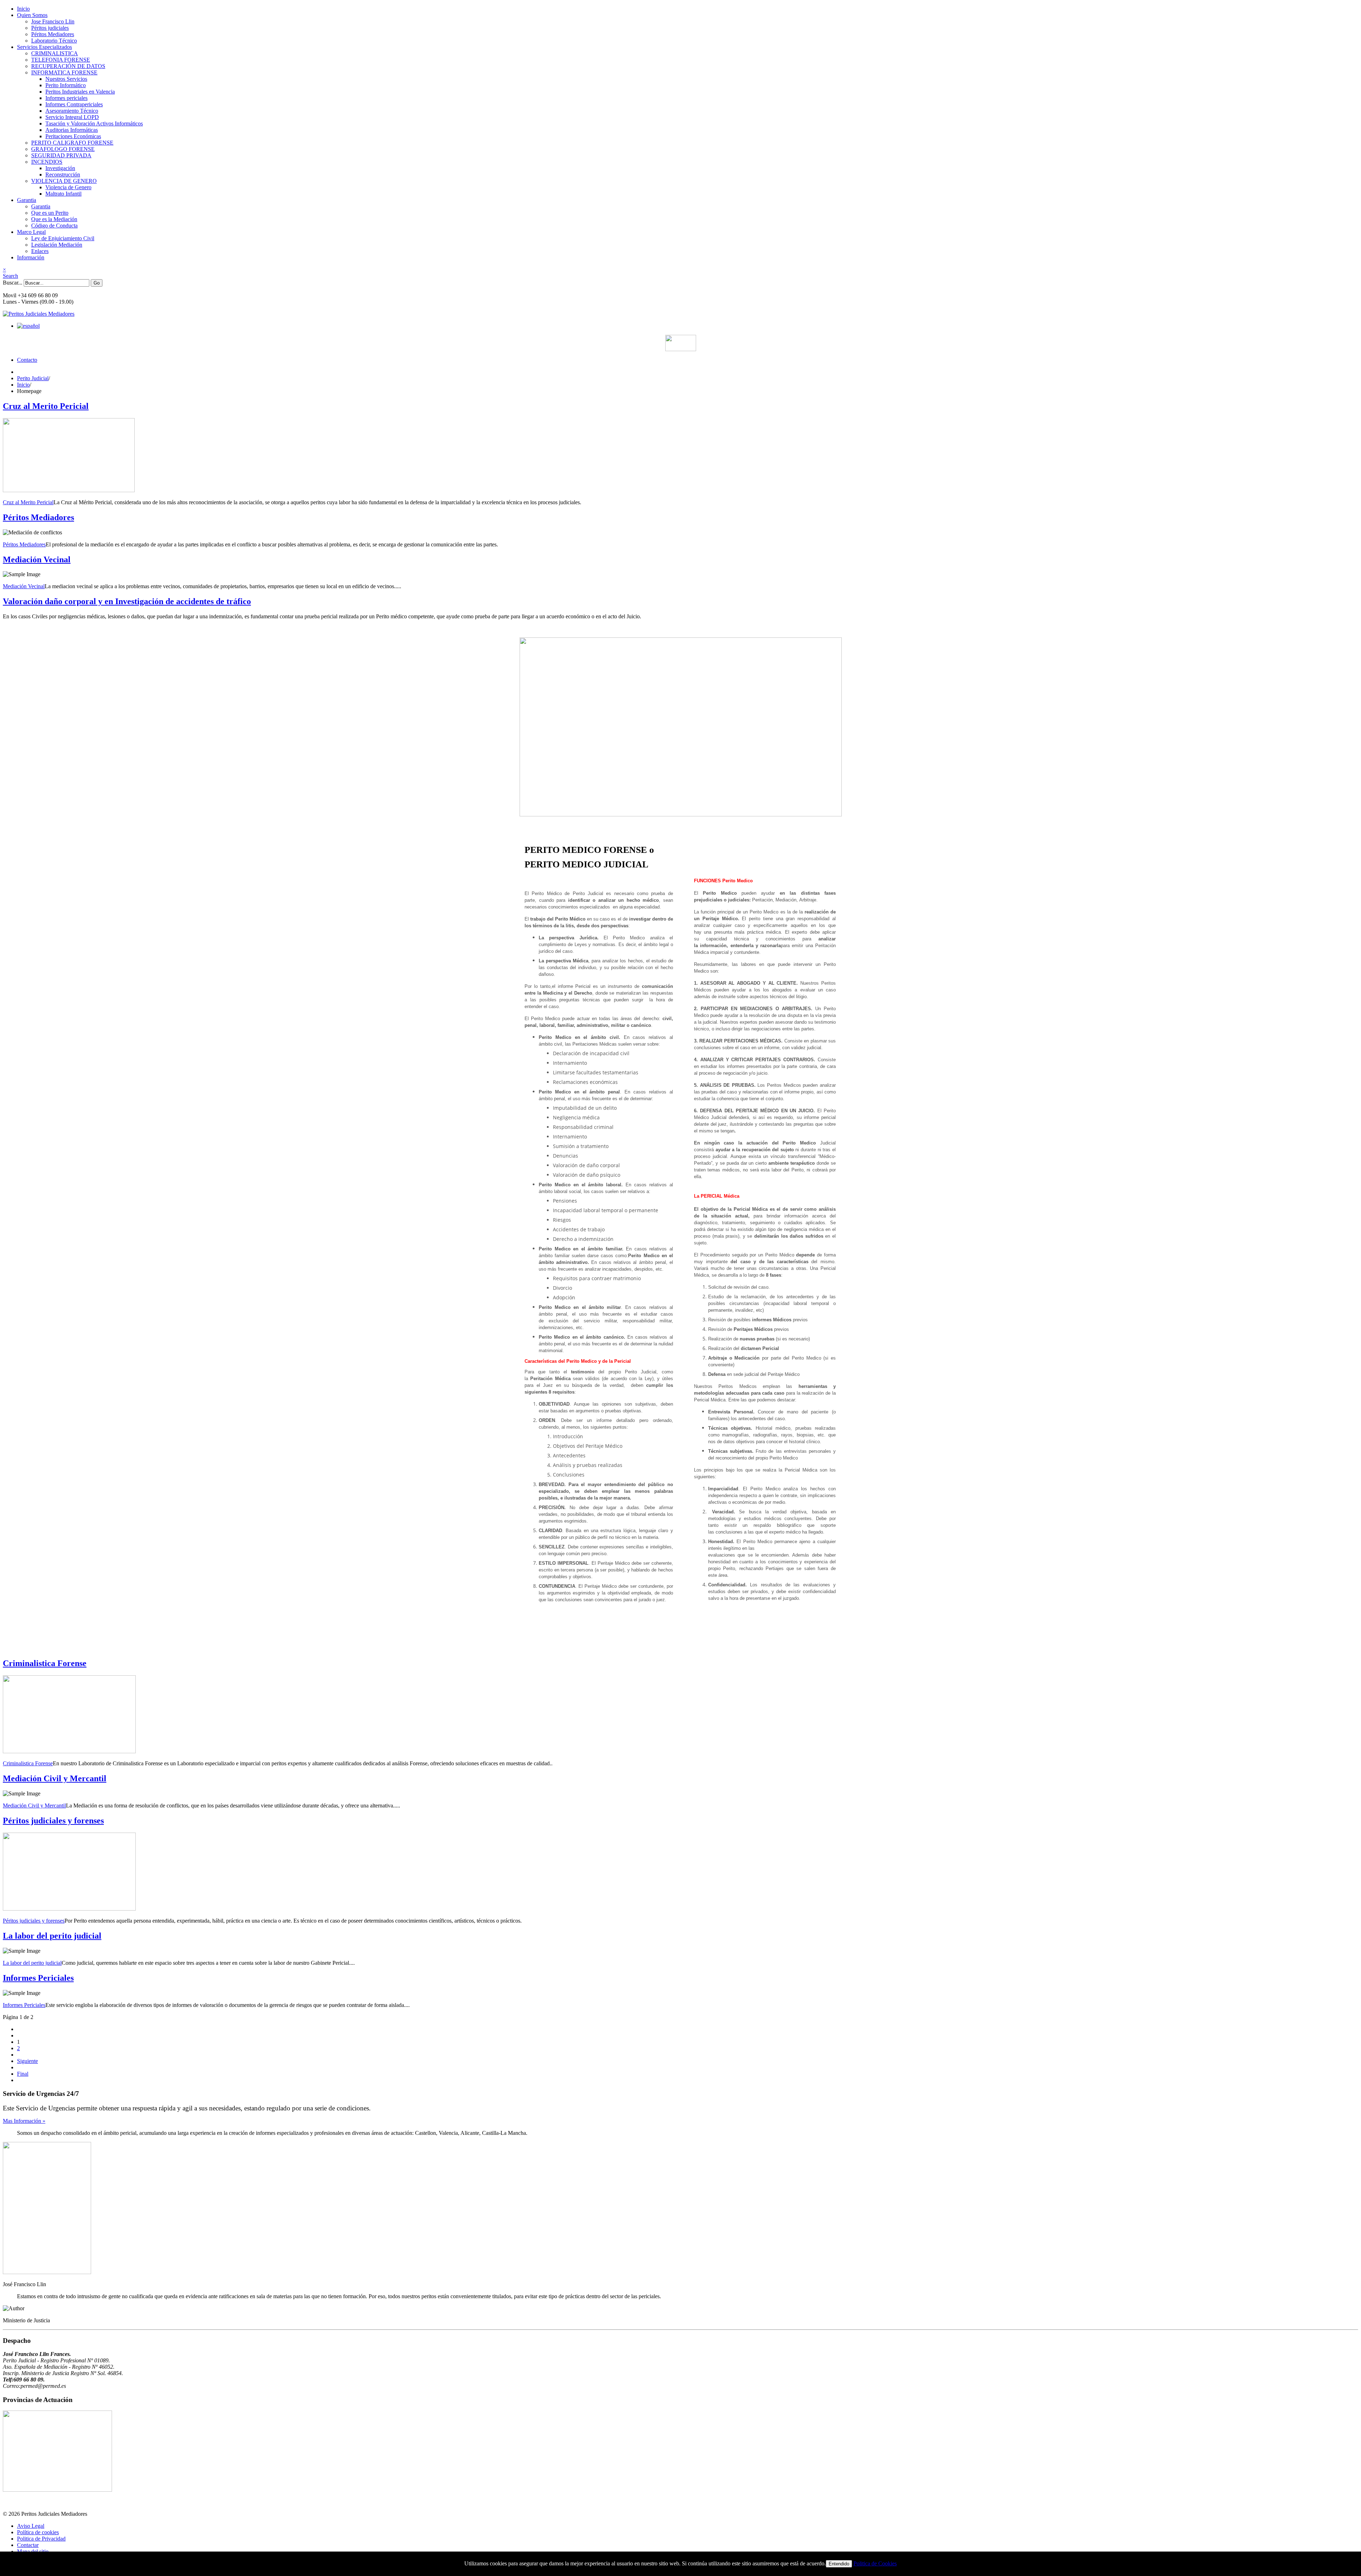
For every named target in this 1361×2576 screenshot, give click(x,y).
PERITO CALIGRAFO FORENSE (72, 143)
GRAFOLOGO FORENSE (63, 149)
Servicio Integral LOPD (72, 117)
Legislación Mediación (57, 245)
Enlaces (40, 251)
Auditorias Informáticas (72, 130)
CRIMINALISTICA (55, 53)
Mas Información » (24, 2121)
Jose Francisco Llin (53, 21)
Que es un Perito (50, 213)
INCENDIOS (47, 162)
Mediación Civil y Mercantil (55, 1778)
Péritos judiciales (50, 28)
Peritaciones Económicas (73, 136)
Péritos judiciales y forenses (53, 1821)
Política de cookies (38, 2532)
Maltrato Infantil (63, 194)
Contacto (27, 360)
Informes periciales (66, 98)
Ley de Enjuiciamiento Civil (63, 238)
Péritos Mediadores (53, 34)
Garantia (41, 206)
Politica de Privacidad (41, 2539)
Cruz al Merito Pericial (46, 406)
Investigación (60, 168)
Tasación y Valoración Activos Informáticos (94, 123)
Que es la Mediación (54, 219)
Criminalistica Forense (45, 1663)
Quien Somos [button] (32, 15)
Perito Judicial (33, 378)
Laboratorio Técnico (54, 41)
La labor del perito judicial (52, 1936)
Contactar (28, 2545)
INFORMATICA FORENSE (64, 72)
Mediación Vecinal (37, 559)
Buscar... (13, 283)
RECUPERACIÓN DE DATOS (68, 66)
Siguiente (27, 2061)
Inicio (23, 9)
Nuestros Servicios (66, 79)
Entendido (839, 2564)
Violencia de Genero (68, 187)
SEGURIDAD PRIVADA (61, 155)
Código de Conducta (54, 226)
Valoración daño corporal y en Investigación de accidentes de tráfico (127, 601)
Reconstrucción (63, 175)
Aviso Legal (31, 2526)
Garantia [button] (27, 200)
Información (31, 257)
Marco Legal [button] (31, 232)
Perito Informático (66, 85)
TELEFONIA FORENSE (61, 60)
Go (97, 283)
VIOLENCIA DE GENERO (64, 181)
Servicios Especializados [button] (44, 47)
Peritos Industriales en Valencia (80, 92)
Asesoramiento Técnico (72, 111)
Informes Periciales (38, 1978)
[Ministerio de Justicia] (680, 343)
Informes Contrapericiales (74, 104)
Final (23, 2074)
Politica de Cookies (875, 2563)
